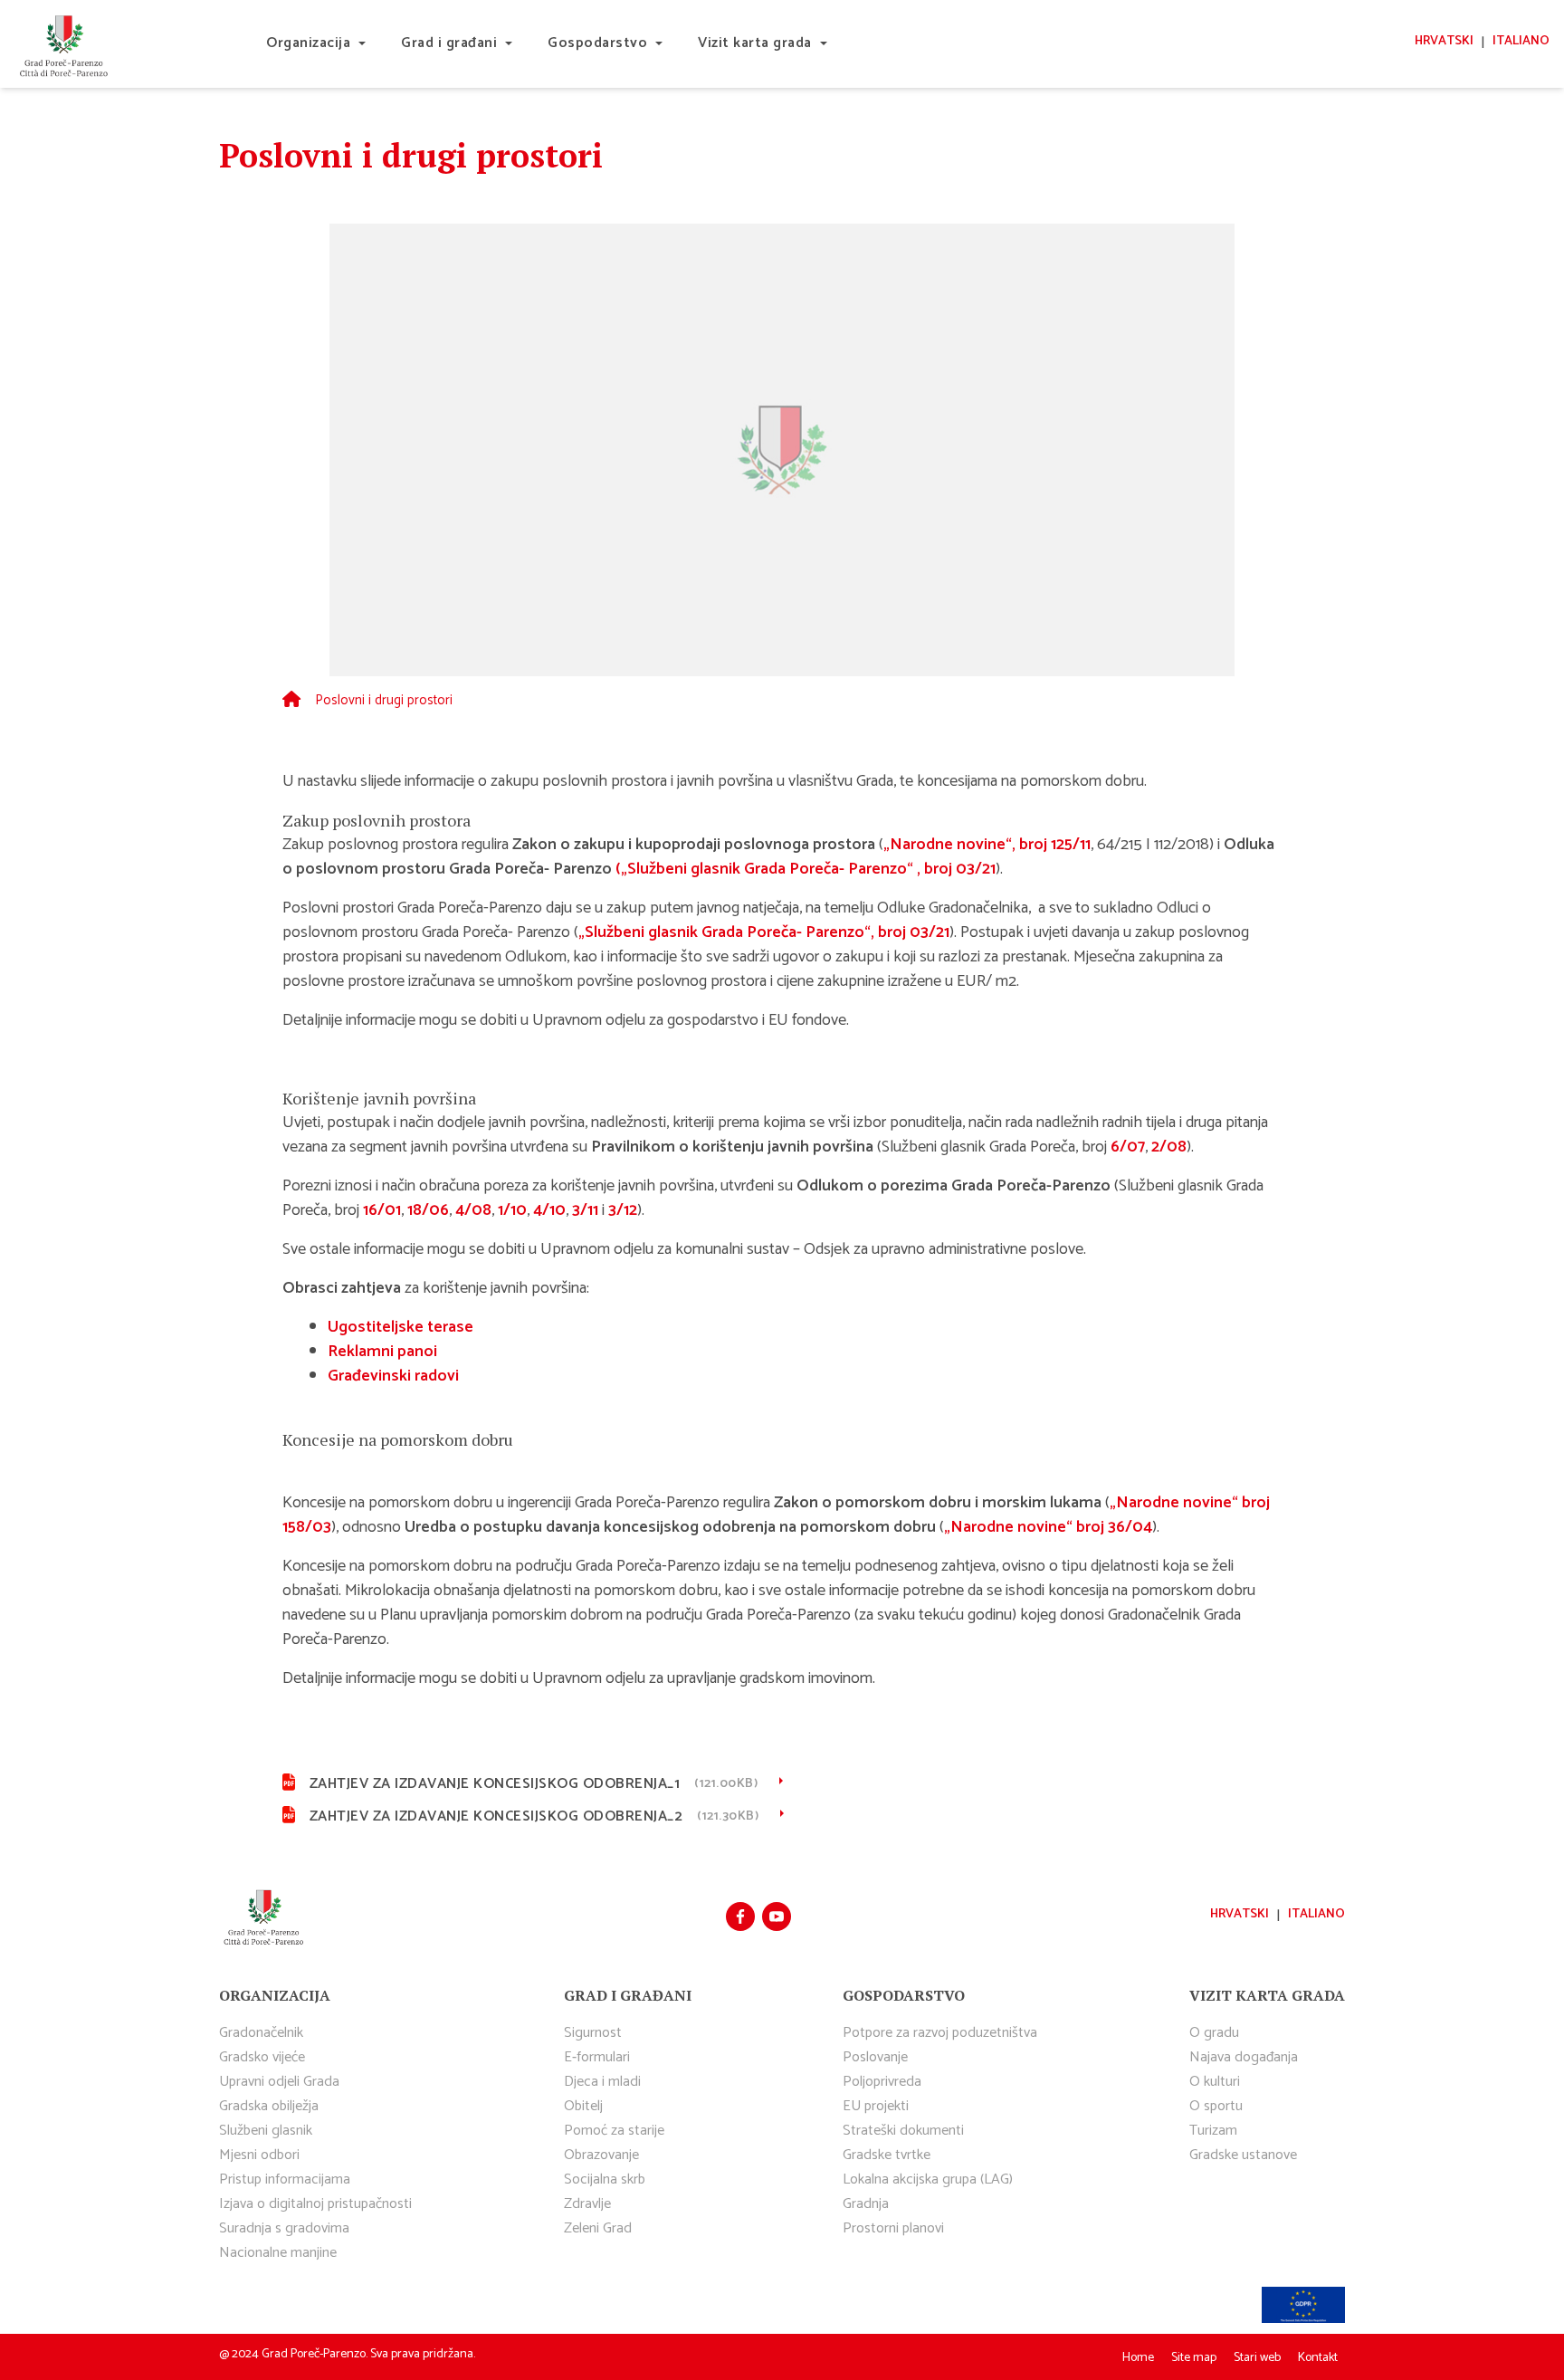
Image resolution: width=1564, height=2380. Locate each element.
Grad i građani (449, 43)
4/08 (473, 1210)
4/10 (549, 1210)
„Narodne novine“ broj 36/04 (1048, 1527)
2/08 (1169, 1147)
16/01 (382, 1210)
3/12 (623, 1210)
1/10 (512, 1210)
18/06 (428, 1210)
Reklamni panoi (382, 1352)
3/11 (585, 1210)
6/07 (1128, 1147)
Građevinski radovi (393, 1376)
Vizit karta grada (755, 43)
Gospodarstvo (597, 43)
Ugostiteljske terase (401, 1327)
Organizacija (308, 43)
